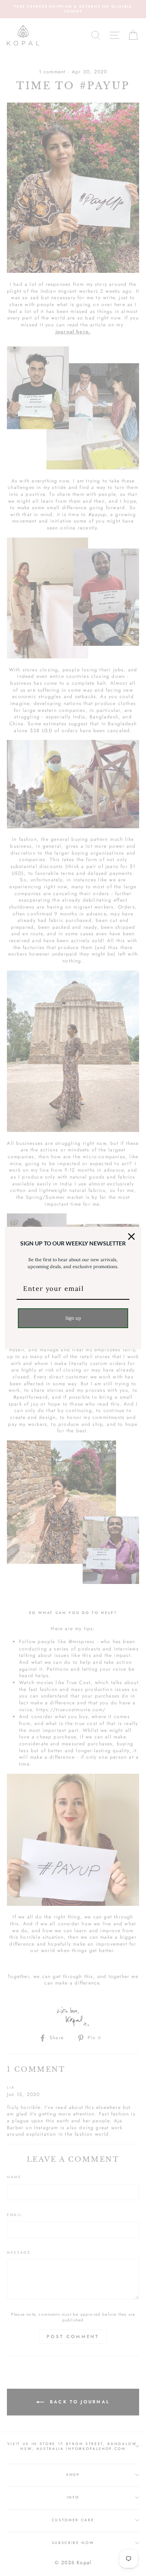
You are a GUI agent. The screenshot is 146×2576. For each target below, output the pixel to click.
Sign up (73, 1318)
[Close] (131, 1237)
